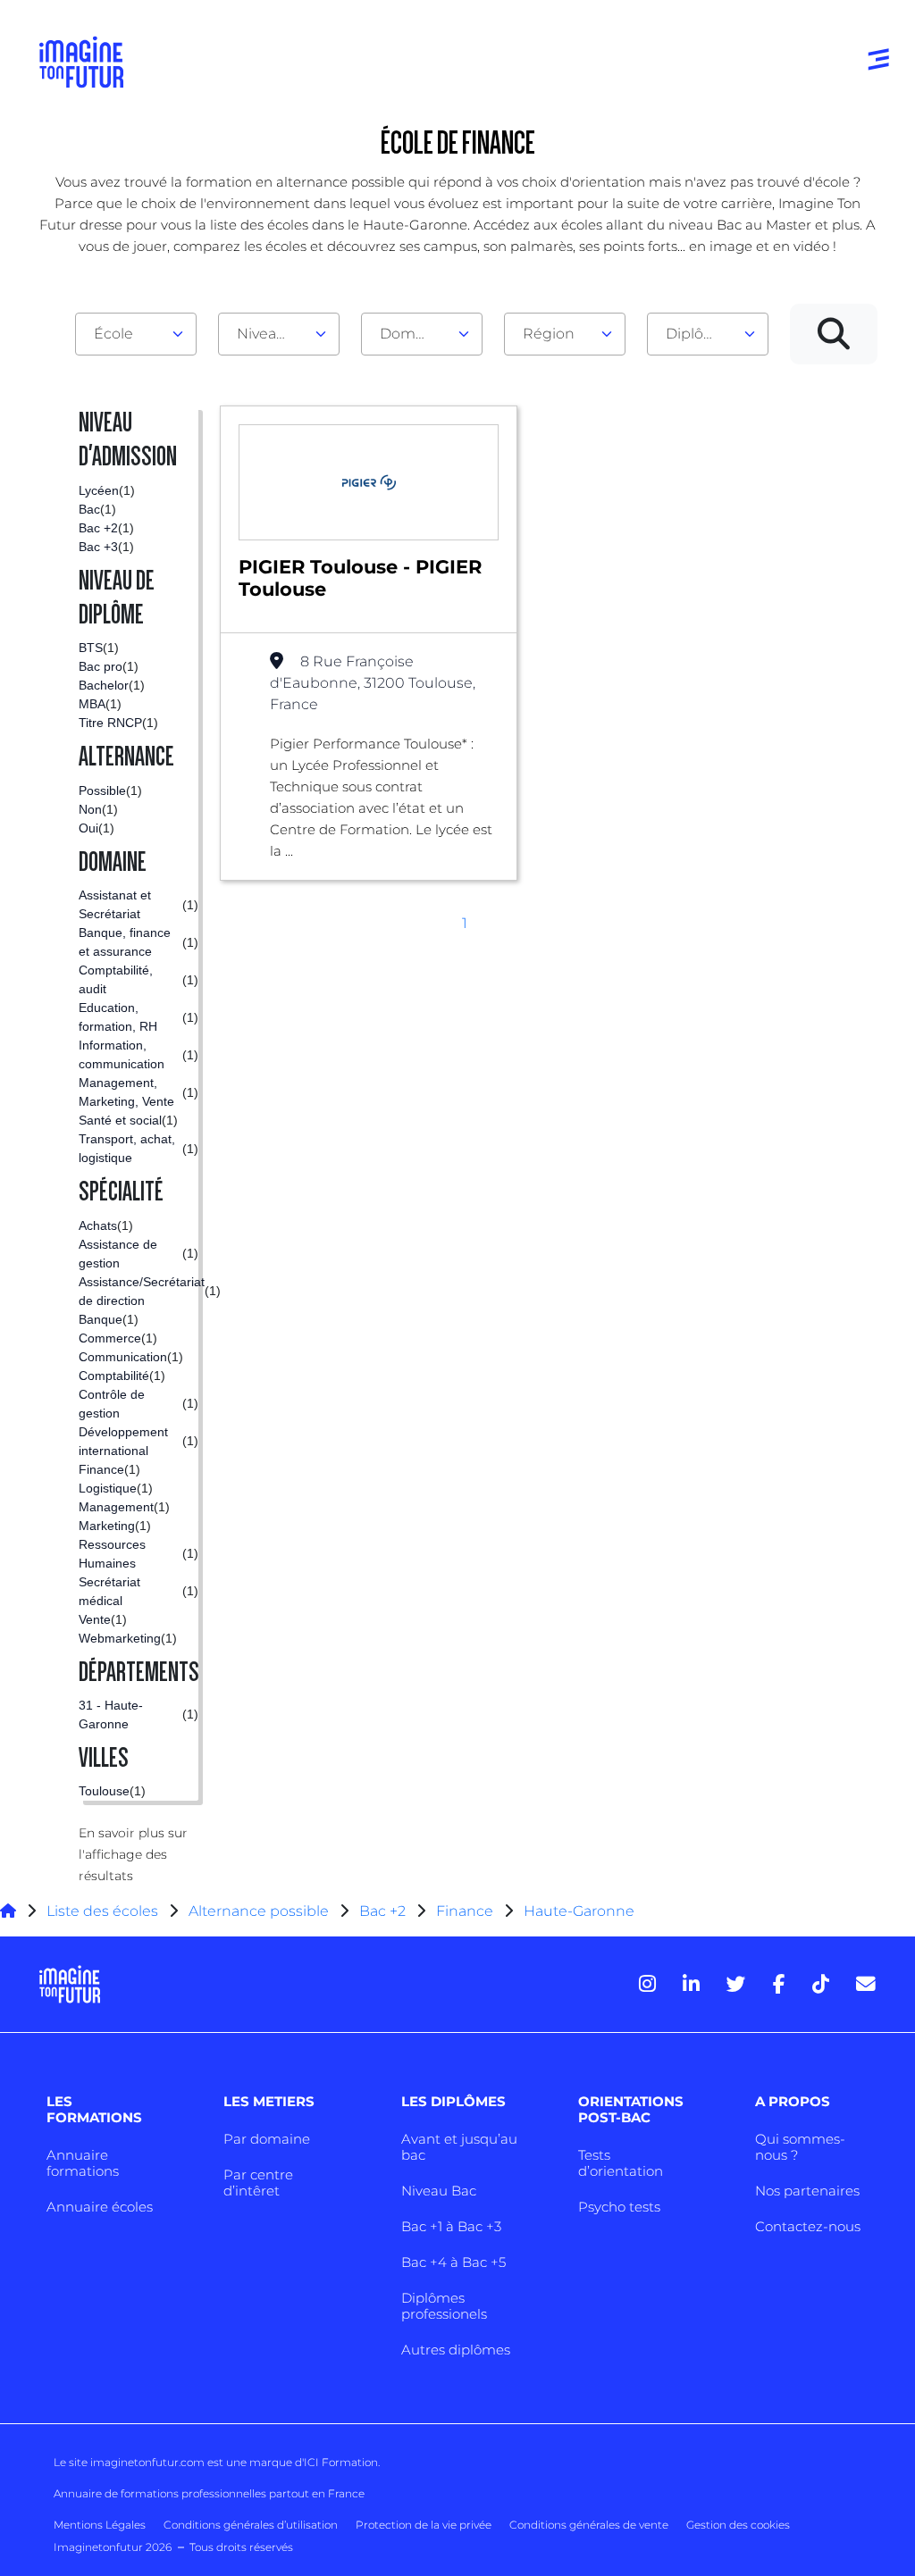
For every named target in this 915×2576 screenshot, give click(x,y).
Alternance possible (259, 1911)
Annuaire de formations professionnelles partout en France (209, 2493)
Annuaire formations (83, 2163)
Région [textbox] (549, 334)
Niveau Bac (439, 2191)
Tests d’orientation (621, 2163)
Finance (465, 1911)
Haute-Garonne (579, 1911)
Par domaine (267, 2139)
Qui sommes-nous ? (800, 2147)
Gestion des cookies (738, 2525)
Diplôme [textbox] (697, 334)
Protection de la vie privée (424, 2525)
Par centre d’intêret (258, 2183)
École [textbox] (113, 334)
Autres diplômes (456, 2350)
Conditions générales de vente (589, 2525)
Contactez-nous (808, 2226)
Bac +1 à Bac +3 (451, 2226)
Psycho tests (619, 2207)
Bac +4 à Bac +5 (453, 2262)
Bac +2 (382, 1911)
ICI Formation (341, 2462)
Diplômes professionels (444, 2306)
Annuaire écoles (100, 2207)
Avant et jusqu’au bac (459, 2147)
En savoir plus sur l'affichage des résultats (133, 1854)
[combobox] (136, 334)
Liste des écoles (102, 1911)
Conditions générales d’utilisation (251, 2525)
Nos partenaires (807, 2191)
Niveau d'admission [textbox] (272, 334)
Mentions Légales (100, 2525)
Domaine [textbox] (413, 334)
